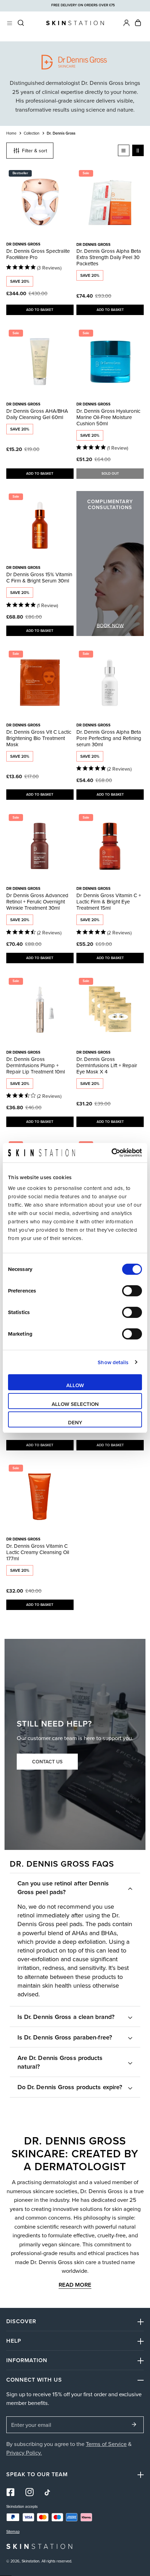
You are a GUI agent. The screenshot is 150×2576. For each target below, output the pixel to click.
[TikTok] (49, 2492)
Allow (75, 1385)
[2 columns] (138, 150)
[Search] (21, 23)
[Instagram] (30, 2492)
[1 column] (124, 150)
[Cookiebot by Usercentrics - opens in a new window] (111, 1153)
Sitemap (13, 2532)
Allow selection (75, 1404)
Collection (32, 133)
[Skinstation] (75, 23)
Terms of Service (106, 2444)
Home (11, 133)
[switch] (132, 1291)
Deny (75, 1422)
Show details (113, 1362)
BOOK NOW (110, 626)
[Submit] (134, 2424)
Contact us (47, 1762)
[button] (138, 23)
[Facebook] (11, 2492)
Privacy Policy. (24, 2452)
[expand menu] (10, 23)
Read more (75, 2285)
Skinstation (31, 2561)
